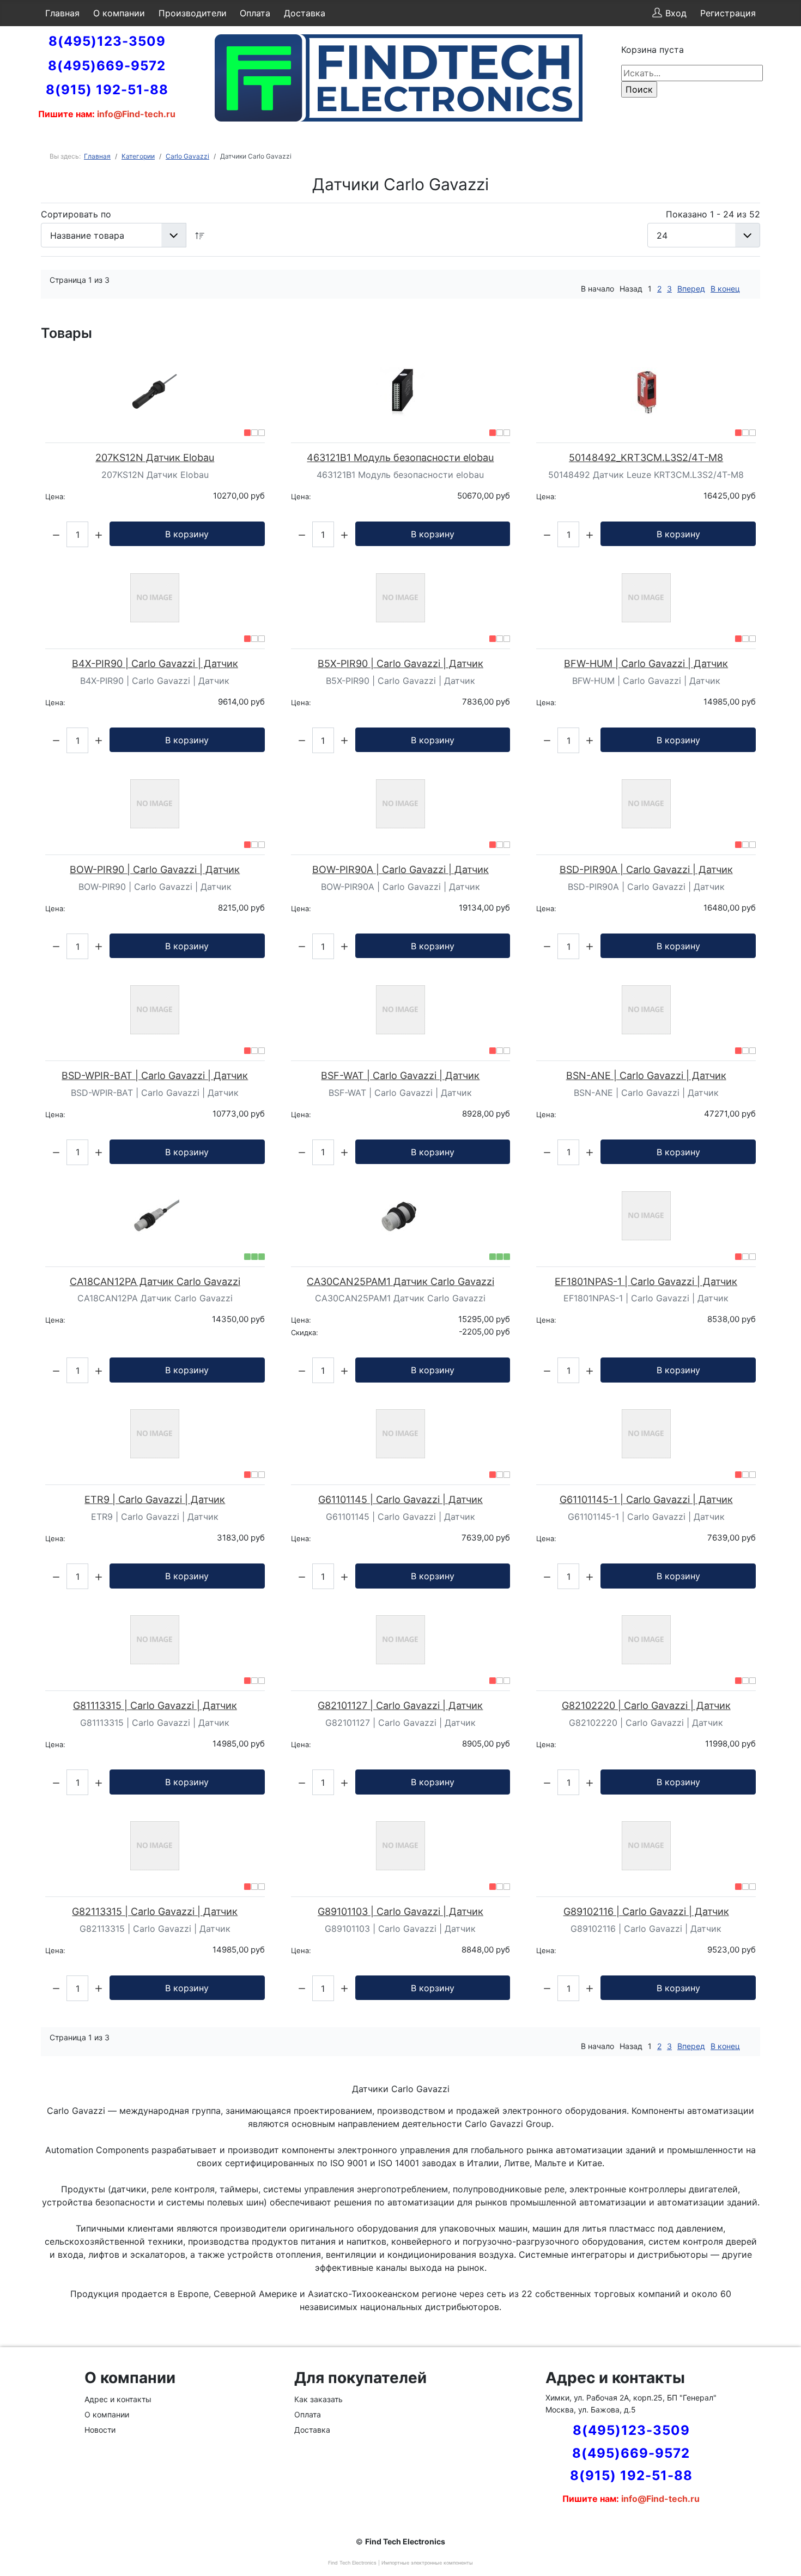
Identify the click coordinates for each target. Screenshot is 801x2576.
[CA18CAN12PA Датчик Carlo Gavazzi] (155, 1216)
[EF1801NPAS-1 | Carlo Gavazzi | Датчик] (646, 1216)
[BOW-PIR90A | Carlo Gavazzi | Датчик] (401, 804)
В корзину (187, 534)
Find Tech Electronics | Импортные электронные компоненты (400, 2563)
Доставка (305, 13)
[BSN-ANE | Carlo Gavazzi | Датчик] (646, 1010)
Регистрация (728, 13)
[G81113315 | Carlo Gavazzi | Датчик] (155, 1640)
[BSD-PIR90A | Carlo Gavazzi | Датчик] (646, 804)
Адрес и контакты (118, 2399)
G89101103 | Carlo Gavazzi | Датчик (400, 1911)
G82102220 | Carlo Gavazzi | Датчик (646, 1705)
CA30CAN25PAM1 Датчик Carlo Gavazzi (400, 1281)
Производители (193, 13)
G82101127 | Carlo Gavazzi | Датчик (400, 1705)
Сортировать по (76, 214)
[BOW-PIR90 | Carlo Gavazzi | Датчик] (155, 804)
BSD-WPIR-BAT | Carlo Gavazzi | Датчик (155, 1075)
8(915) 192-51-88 (107, 90)
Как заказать (318, 2399)
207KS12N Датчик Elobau (155, 457)
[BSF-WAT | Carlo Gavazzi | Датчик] (401, 1010)
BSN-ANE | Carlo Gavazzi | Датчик (646, 1075)
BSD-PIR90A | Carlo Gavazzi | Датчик (646, 869)
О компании (119, 13)
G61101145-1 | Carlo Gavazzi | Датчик (646, 1499)
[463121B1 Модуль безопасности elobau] (401, 392)
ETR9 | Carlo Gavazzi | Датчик (155, 1499)
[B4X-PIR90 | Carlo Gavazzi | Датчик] (155, 598)
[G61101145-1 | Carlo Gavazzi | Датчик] (646, 1434)
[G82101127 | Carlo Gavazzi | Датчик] (401, 1640)
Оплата (255, 13)
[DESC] (200, 235)
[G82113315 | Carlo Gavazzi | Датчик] (155, 1846)
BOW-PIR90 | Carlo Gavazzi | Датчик (155, 869)
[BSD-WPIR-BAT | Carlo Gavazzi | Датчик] (155, 1010)
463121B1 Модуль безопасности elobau (400, 457)
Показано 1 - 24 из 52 (713, 214)
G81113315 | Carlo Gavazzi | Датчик (155, 1705)
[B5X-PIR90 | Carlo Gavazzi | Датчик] (401, 598)
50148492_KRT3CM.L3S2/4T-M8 (646, 457)
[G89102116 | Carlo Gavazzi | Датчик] (646, 1846)
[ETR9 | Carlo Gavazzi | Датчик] (155, 1434)
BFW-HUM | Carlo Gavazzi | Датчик (646, 663)
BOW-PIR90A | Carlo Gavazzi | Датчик (400, 869)
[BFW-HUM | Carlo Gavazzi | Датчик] (646, 598)
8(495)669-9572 (107, 66)
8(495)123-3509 (107, 41)
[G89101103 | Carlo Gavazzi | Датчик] (401, 1846)
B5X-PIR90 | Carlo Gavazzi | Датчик (400, 663)
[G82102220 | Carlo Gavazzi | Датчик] (646, 1640)
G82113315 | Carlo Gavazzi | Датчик (155, 1911)
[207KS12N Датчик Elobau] (155, 392)
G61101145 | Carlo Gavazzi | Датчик (400, 1499)
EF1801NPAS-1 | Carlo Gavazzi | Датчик (646, 1281)
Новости (100, 2430)
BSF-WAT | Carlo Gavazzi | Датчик (400, 1075)
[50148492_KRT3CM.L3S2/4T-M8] (646, 392)
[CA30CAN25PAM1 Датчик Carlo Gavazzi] (401, 1216)
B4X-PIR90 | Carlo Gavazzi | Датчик (155, 663)
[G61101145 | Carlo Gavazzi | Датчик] (401, 1434)
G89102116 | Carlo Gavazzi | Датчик (646, 1911)
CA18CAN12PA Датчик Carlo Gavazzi (155, 1281)
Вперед (691, 289)
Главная (62, 13)
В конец (725, 289)
